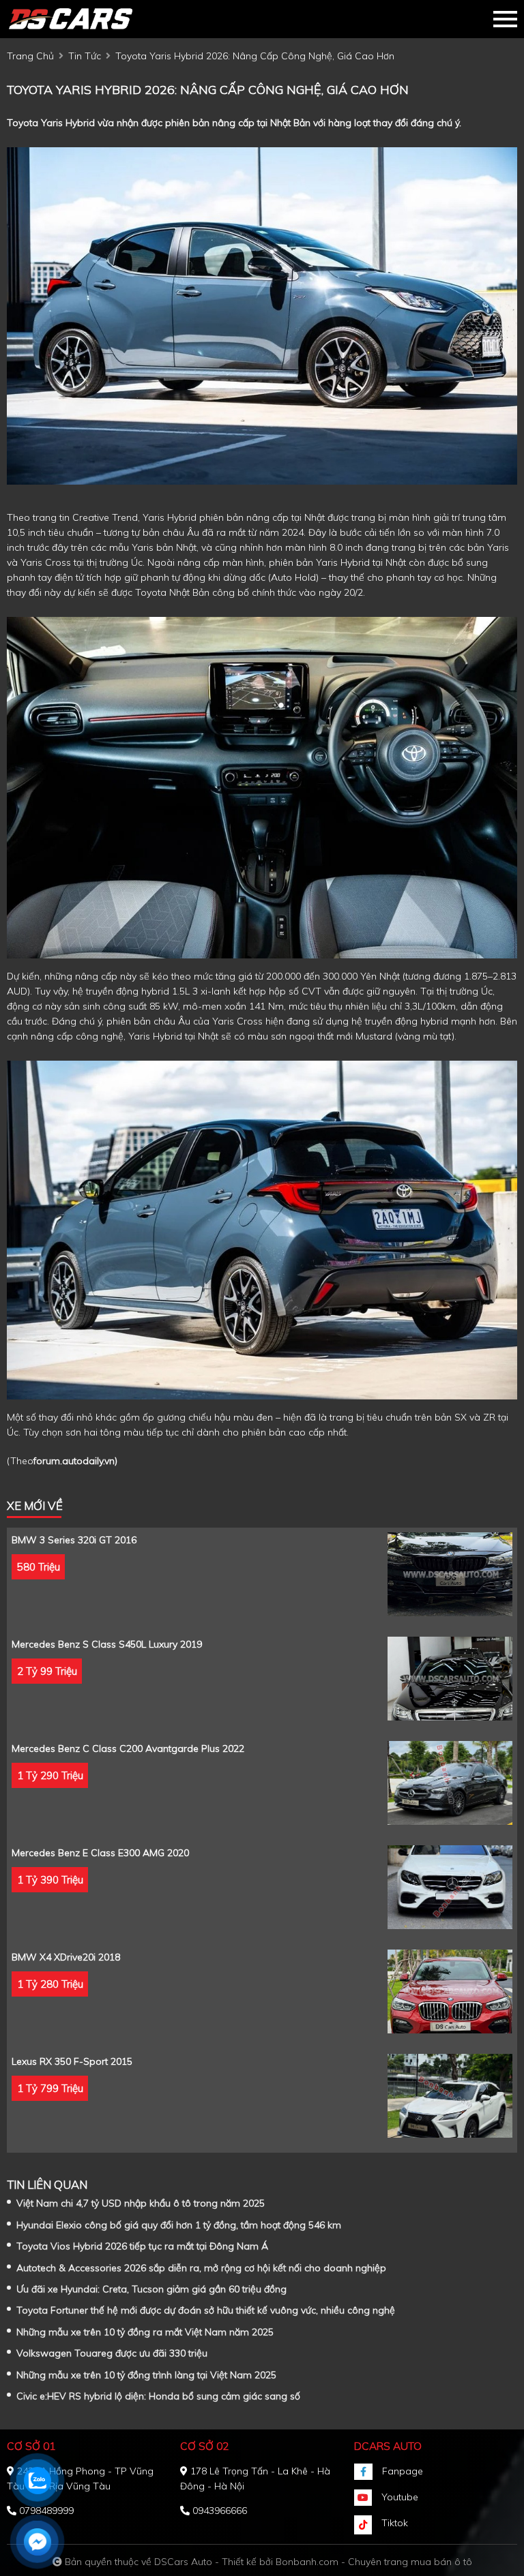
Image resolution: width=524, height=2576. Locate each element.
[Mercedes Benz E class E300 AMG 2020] (450, 1887)
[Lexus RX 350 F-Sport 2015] (450, 2096)
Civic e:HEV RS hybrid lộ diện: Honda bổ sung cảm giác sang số (158, 2396)
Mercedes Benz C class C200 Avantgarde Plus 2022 (128, 1748)
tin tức (85, 56)
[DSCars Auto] (82, 19)
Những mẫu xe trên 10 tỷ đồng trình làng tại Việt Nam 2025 (146, 2375)
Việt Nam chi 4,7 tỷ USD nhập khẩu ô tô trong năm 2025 (141, 2203)
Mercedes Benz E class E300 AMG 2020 (100, 1853)
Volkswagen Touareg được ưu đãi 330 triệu (112, 2353)
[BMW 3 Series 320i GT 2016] (450, 1574)
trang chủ (30, 56)
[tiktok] (368, 2525)
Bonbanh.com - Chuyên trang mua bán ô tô (374, 2562)
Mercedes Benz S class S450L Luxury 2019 (107, 1644)
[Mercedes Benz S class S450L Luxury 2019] (450, 1679)
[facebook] (368, 2472)
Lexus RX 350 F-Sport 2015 (72, 2061)
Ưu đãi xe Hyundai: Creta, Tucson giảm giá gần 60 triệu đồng (151, 2289)
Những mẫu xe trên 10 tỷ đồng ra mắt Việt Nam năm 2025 (145, 2332)
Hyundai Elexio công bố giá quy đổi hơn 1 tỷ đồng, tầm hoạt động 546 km (179, 2225)
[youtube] (368, 2498)
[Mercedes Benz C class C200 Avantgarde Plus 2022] (450, 1783)
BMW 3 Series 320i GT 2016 (74, 1540)
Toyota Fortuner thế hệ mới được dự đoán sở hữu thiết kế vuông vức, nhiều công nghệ (206, 2310)
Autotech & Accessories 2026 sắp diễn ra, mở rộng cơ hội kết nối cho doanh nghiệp (201, 2268)
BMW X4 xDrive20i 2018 (66, 1957)
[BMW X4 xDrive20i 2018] (450, 1991)
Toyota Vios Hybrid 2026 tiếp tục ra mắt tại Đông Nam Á (142, 2246)
